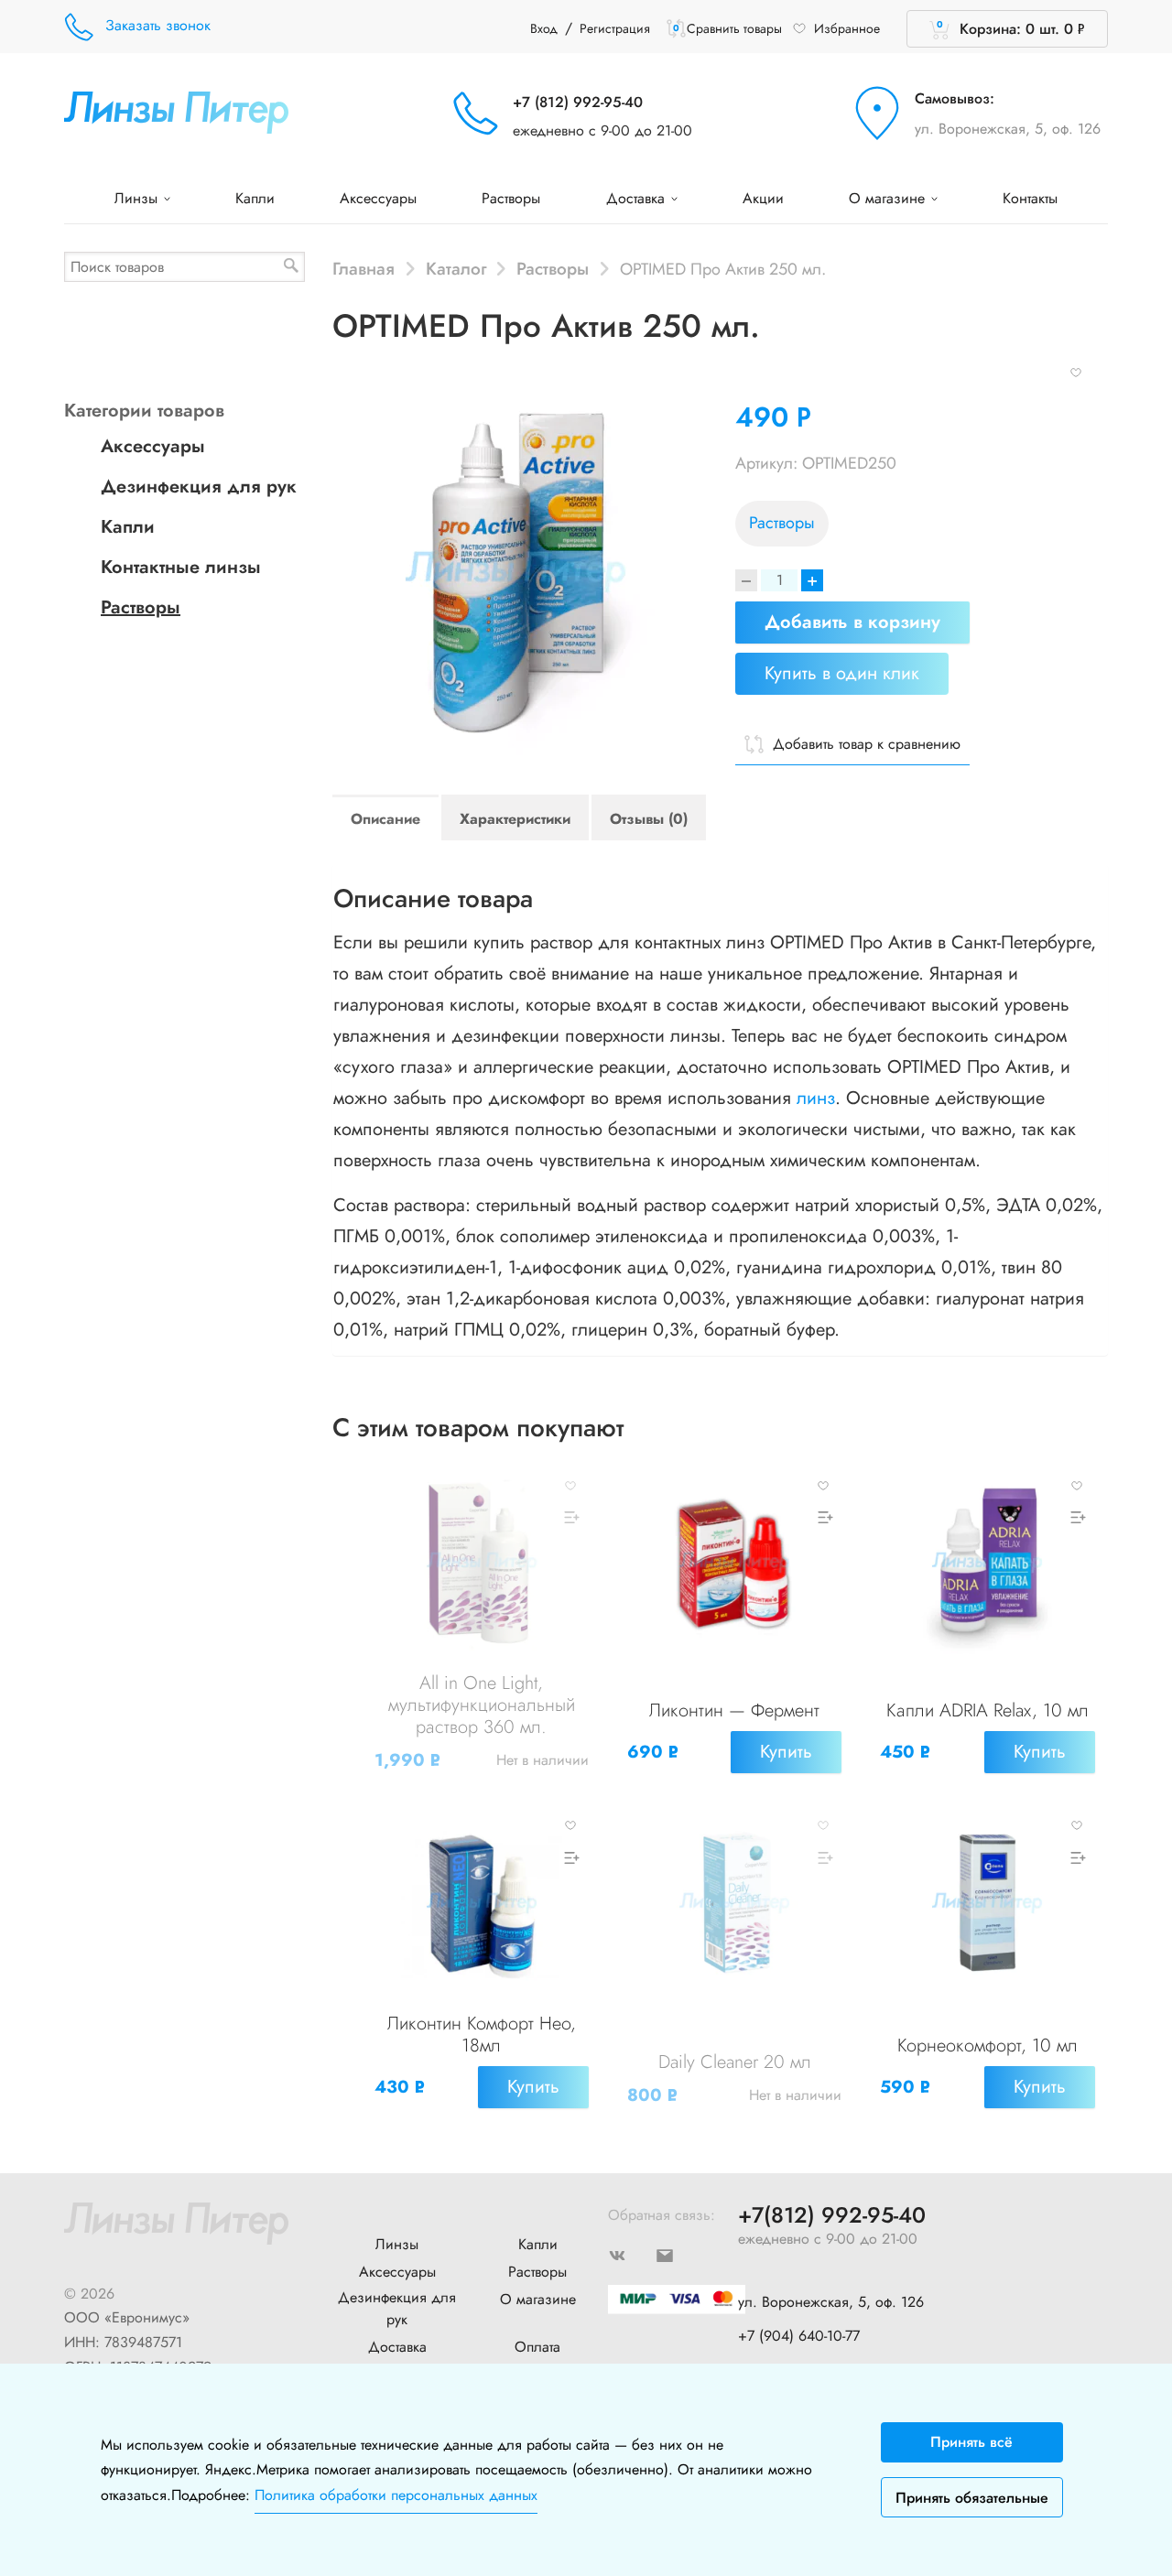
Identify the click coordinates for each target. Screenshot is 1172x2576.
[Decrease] (746, 580)
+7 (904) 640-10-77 (799, 2336)
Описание (385, 819)
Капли (255, 198)
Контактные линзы (181, 567)
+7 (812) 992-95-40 (578, 102)
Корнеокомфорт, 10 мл (988, 2046)
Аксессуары (378, 198)
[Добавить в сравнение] (570, 1517)
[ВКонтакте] (632, 2254)
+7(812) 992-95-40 (832, 2216)
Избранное (847, 28)
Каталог (456, 268)
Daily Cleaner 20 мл (735, 2062)
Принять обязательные (972, 2498)
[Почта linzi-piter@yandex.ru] (679, 2254)
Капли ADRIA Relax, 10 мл (988, 1710)
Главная (364, 268)
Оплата (537, 2347)
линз (816, 1098)
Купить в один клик (842, 673)
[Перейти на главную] (176, 111)
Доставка (638, 198)
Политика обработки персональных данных (396, 2495)
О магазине (889, 198)
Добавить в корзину (852, 622)
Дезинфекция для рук (199, 487)
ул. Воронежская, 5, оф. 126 (1008, 129)
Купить (786, 1752)
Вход (544, 28)
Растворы (511, 198)
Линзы (138, 198)
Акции (763, 198)
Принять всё (971, 2442)
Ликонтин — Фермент (734, 1710)
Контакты (1030, 198)
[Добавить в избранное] (1076, 372)
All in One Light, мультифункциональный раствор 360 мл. (482, 1705)
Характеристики (515, 819)
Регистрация (615, 28)
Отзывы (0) (649, 819)
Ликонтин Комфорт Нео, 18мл (482, 2035)
